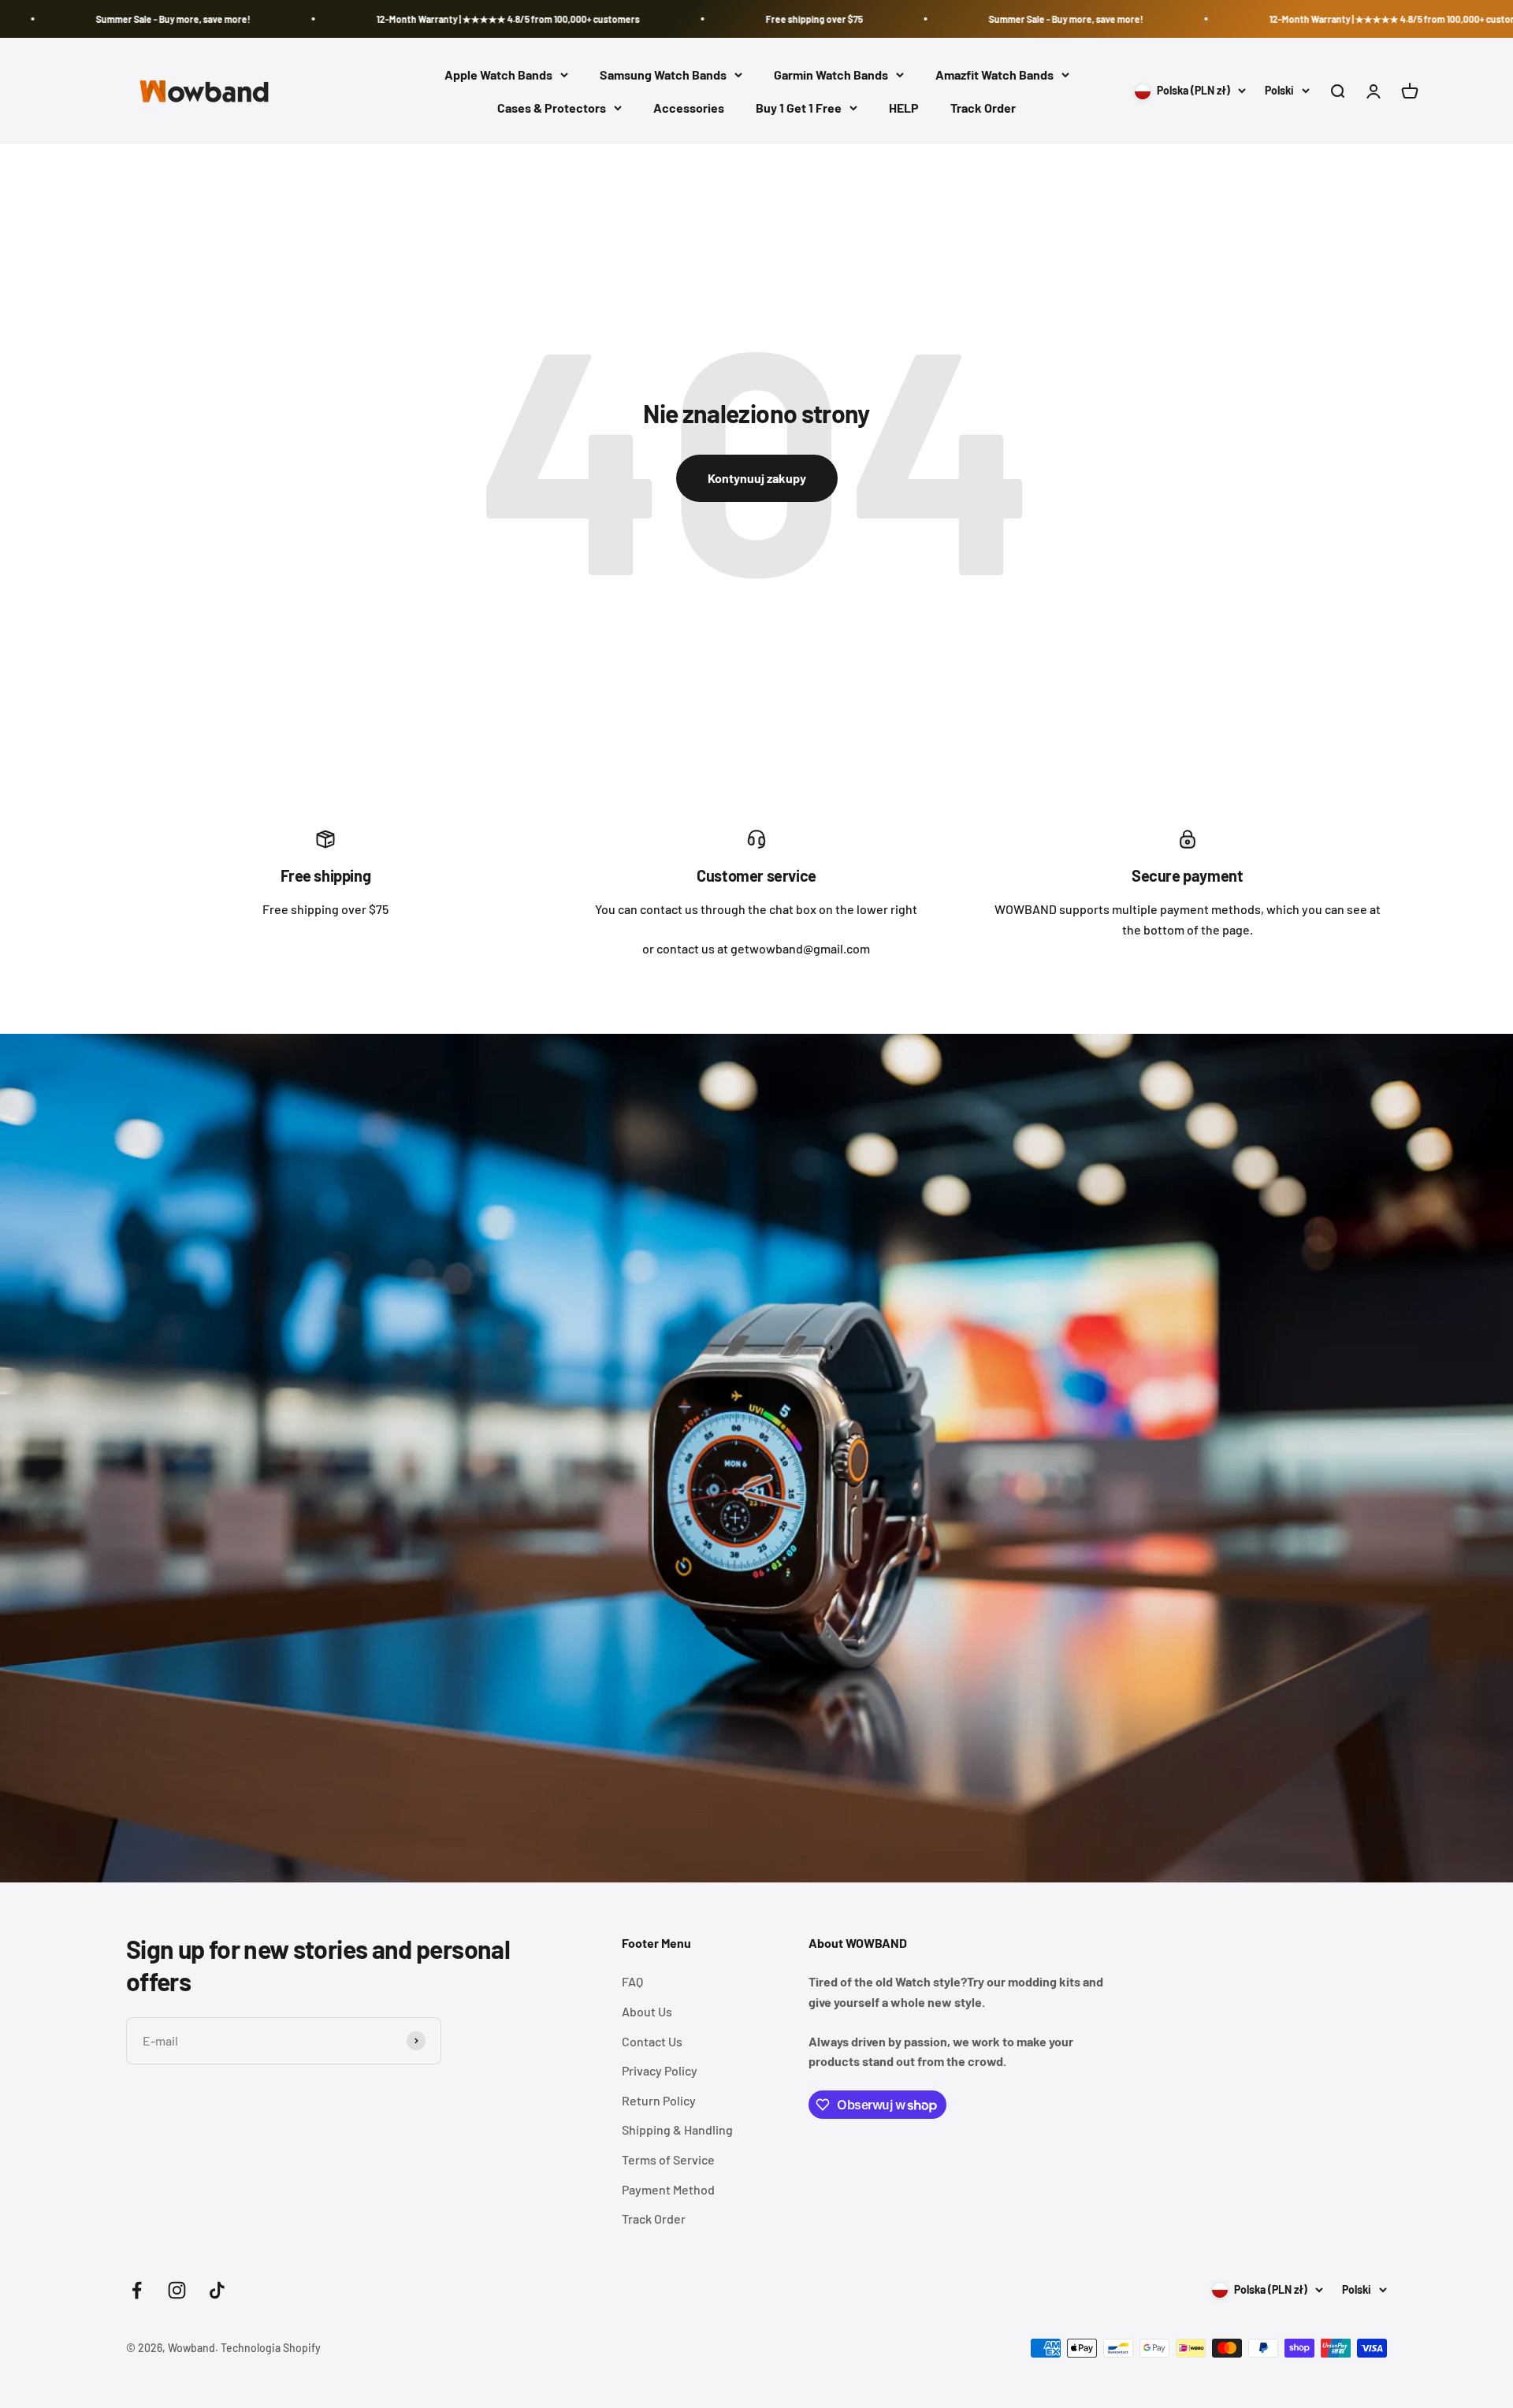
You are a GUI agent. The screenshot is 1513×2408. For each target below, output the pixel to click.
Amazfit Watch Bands (994, 74)
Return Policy (659, 2100)
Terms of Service (668, 2159)
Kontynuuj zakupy (757, 478)
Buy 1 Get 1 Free (799, 108)
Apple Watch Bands (498, 74)
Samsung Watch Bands (663, 74)
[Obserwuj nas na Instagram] (177, 2290)
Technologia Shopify (271, 2348)
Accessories (689, 108)
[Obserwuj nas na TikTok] (217, 2290)
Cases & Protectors (552, 108)
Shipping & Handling (677, 2129)
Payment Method (668, 2189)
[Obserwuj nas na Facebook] (137, 2290)
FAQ (632, 1981)
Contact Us (652, 2041)
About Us (647, 2011)
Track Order (983, 108)
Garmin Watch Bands (831, 74)
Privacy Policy (660, 2070)
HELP (904, 108)
